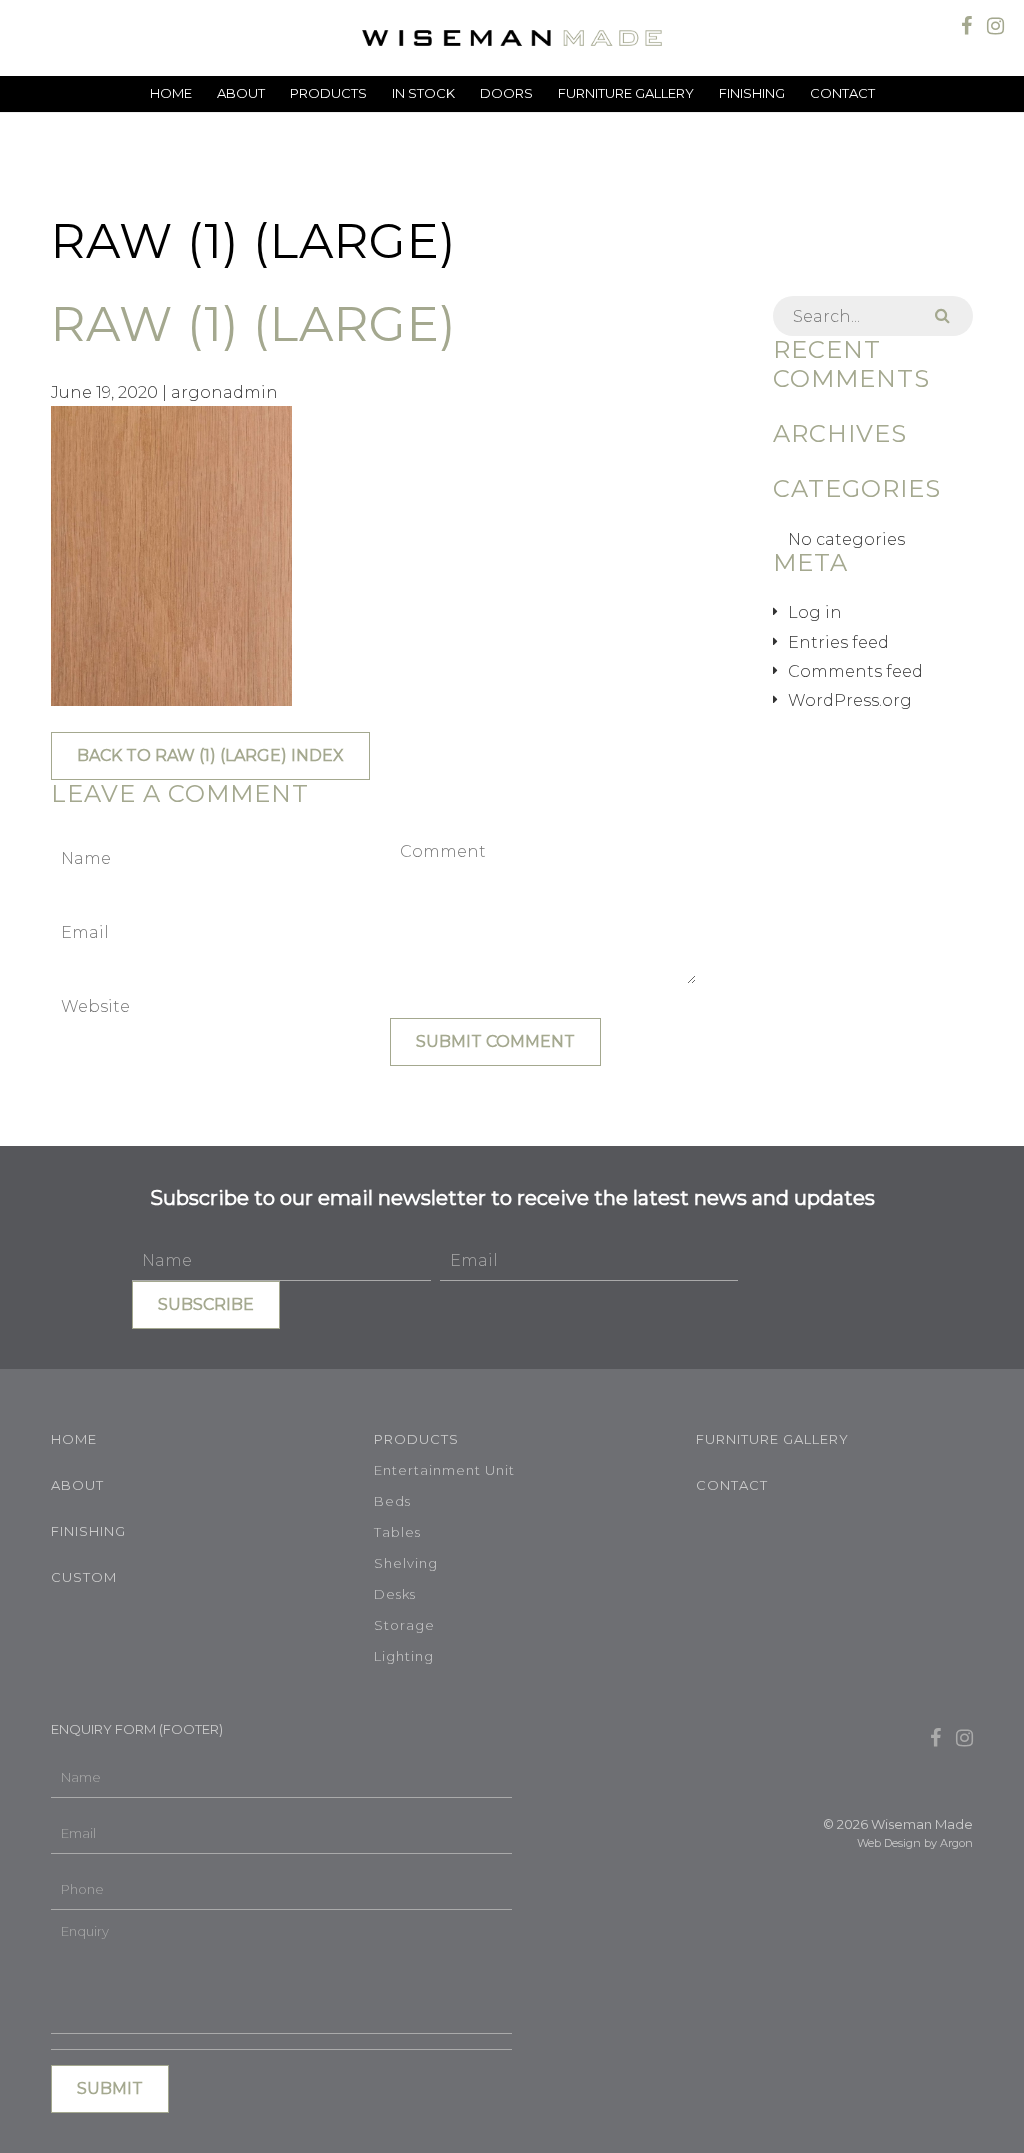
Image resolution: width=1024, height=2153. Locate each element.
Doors (506, 93)
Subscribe (206, 1304)
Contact (842, 93)
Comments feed (855, 671)
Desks (395, 1594)
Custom (84, 1577)
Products (328, 93)
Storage (404, 1625)
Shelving (406, 1563)
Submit (110, 2088)
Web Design (889, 1843)
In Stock (423, 93)
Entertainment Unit (444, 1470)
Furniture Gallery (626, 93)
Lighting (404, 1656)
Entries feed (838, 642)
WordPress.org (850, 700)
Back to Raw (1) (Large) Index (210, 755)
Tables (397, 1532)
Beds (392, 1501)
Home (171, 93)
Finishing (752, 93)
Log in (815, 612)
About (241, 93)
